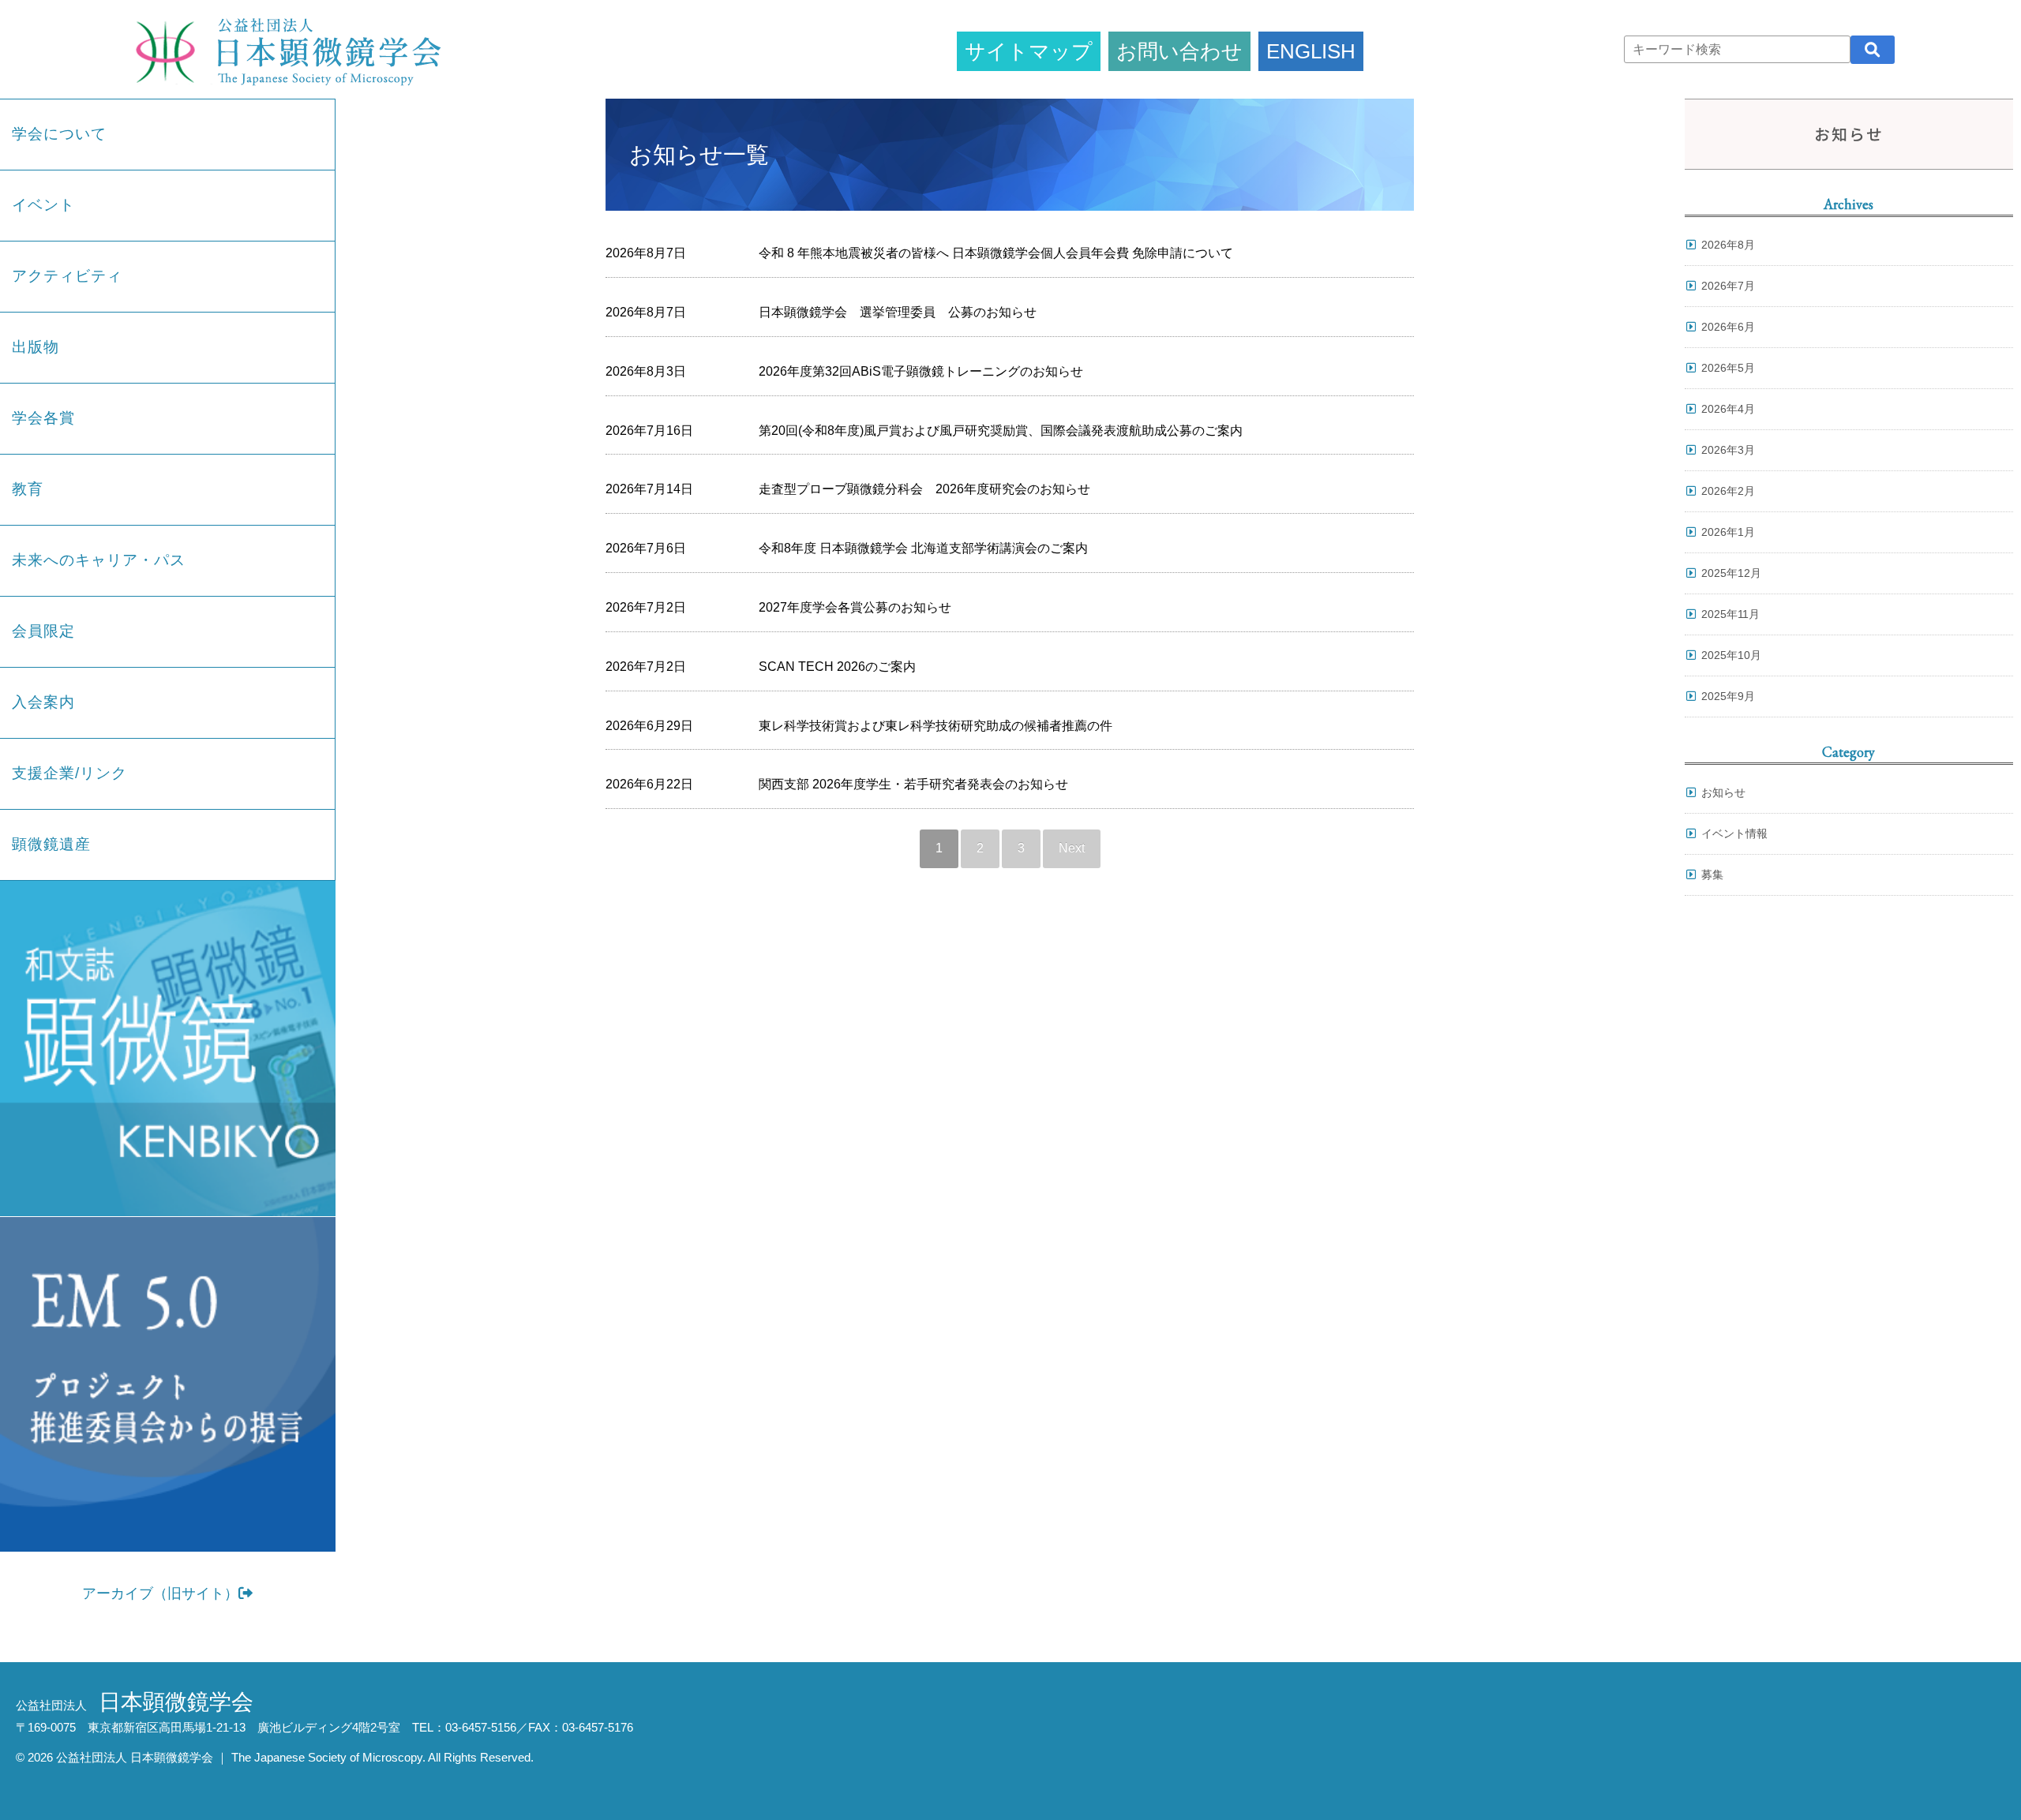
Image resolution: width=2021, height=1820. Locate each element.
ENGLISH (1311, 51)
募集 (1712, 874)
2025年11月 (1730, 614)
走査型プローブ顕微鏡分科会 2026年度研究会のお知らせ (924, 489)
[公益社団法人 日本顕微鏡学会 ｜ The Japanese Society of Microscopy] (284, 49)
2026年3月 (1728, 450)
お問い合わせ (1179, 51)
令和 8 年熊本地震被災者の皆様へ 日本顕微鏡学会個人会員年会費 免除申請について (996, 253)
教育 (28, 489)
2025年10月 (1731, 655)
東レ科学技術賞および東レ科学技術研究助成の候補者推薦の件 (936, 726)
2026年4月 (1728, 409)
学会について (59, 134)
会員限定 (43, 631)
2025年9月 (1728, 696)
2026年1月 (1728, 532)
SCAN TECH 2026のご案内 (837, 667)
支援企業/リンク (69, 773)
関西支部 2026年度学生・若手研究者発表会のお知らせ (913, 784)
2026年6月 (1728, 327)
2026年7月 (1728, 286)
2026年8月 (1728, 245)
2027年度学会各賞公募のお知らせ (855, 607)
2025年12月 (1731, 573)
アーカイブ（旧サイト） (160, 1593)
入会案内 (43, 702)
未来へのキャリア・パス (99, 560)
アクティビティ (67, 276)
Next (1072, 848)
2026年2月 (1728, 491)
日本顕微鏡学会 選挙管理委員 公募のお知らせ (898, 312)
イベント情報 (1734, 833)
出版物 (36, 347)
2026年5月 (1728, 368)
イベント (43, 205)
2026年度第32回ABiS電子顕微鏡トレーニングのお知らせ (921, 371)
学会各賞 (43, 418)
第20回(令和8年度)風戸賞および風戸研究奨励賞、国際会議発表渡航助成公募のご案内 (1001, 431)
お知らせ (1723, 792)
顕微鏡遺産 (51, 844)
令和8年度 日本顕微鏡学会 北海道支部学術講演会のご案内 (923, 548)
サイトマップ (1029, 51)
